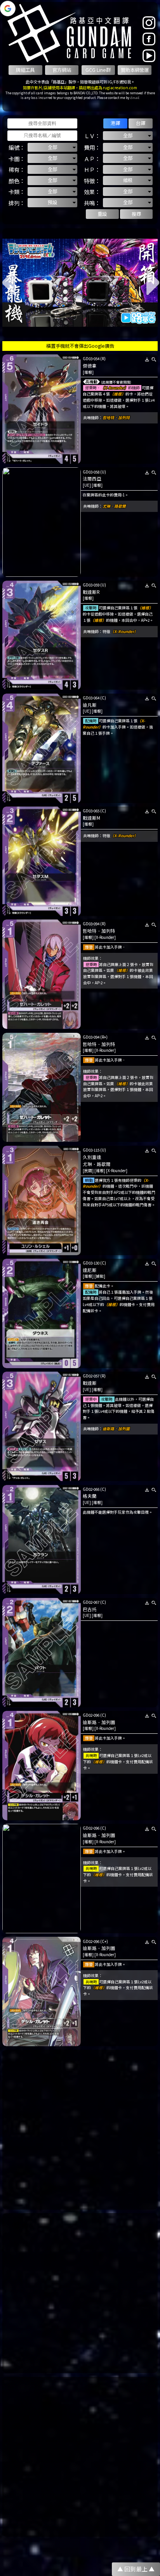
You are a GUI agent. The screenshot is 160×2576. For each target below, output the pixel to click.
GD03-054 (91, 359)
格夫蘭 (90, 1496)
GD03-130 (91, 1263)
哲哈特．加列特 (116, 418)
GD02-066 (91, 1489)
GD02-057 (91, 1376)
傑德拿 (90, 366)
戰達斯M (91, 818)
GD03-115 (91, 1150)
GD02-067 (91, 1602)
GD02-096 (91, 1715)
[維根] (88, 372)
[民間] (88, 1171)
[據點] (100, 1276)
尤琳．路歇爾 (114, 506)
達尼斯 (90, 1270)
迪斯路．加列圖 (116, 1429)
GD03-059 (91, 585)
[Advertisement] (80, 2130)
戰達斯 (90, 1383)
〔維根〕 (118, 394)
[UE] (87, 485)
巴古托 (90, 1609)
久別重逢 (92, 1157)
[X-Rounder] (105, 937)
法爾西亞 (92, 479)
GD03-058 (91, 472)
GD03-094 (91, 924)
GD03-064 (91, 698)
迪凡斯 (90, 705)
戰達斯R (91, 592)
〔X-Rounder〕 (114, 388)
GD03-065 (91, 811)
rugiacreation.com (120, 88)
